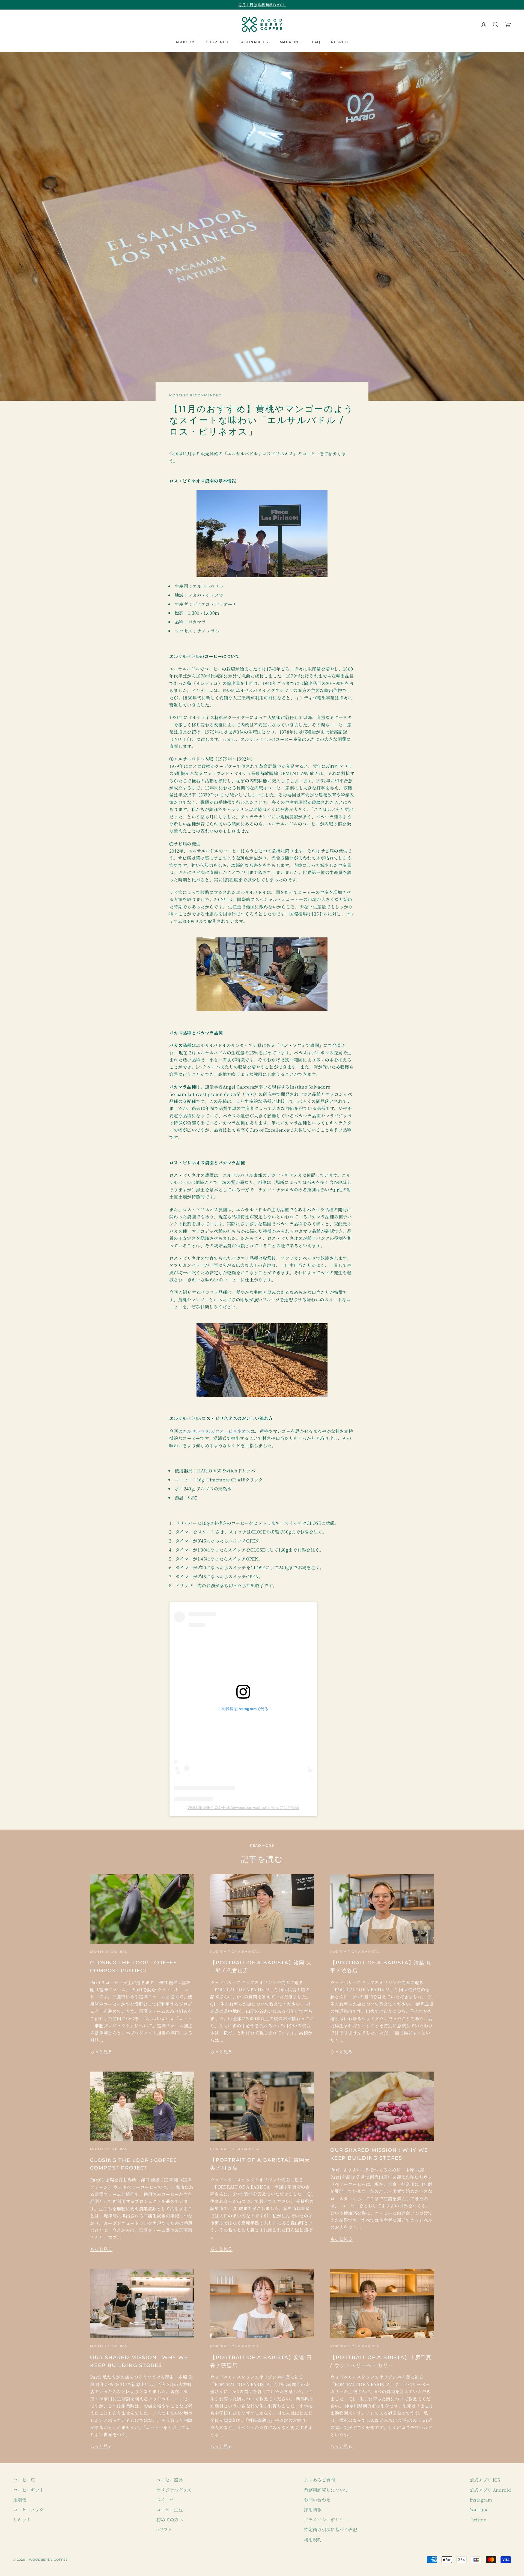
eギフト (164, 2529)
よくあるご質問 (319, 2480)
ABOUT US (185, 42)
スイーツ (165, 2500)
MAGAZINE (290, 42)
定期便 (20, 2500)
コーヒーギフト (29, 2490)
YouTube (479, 2510)
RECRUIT (340, 42)
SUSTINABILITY (254, 42)
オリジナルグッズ (174, 2490)
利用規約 (313, 2540)
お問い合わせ (317, 2500)
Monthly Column (109, 1952)
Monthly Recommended (195, 395)
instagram (481, 2500)
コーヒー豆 (24, 2480)
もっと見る (101, 2051)
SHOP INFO (218, 42)
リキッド (22, 2520)
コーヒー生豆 (170, 2510)
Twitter (478, 2520)
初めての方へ (170, 2520)
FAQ (316, 42)
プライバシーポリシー (326, 2520)
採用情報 (313, 2510)
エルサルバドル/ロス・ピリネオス (217, 1431)
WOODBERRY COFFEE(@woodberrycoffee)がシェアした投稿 (243, 1807)
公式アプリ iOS (485, 2480)
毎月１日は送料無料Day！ (262, 5)
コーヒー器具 (170, 2480)
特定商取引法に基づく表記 (331, 2529)
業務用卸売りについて (326, 2490)
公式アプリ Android (490, 2490)
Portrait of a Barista (235, 1952)
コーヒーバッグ (28, 2510)
